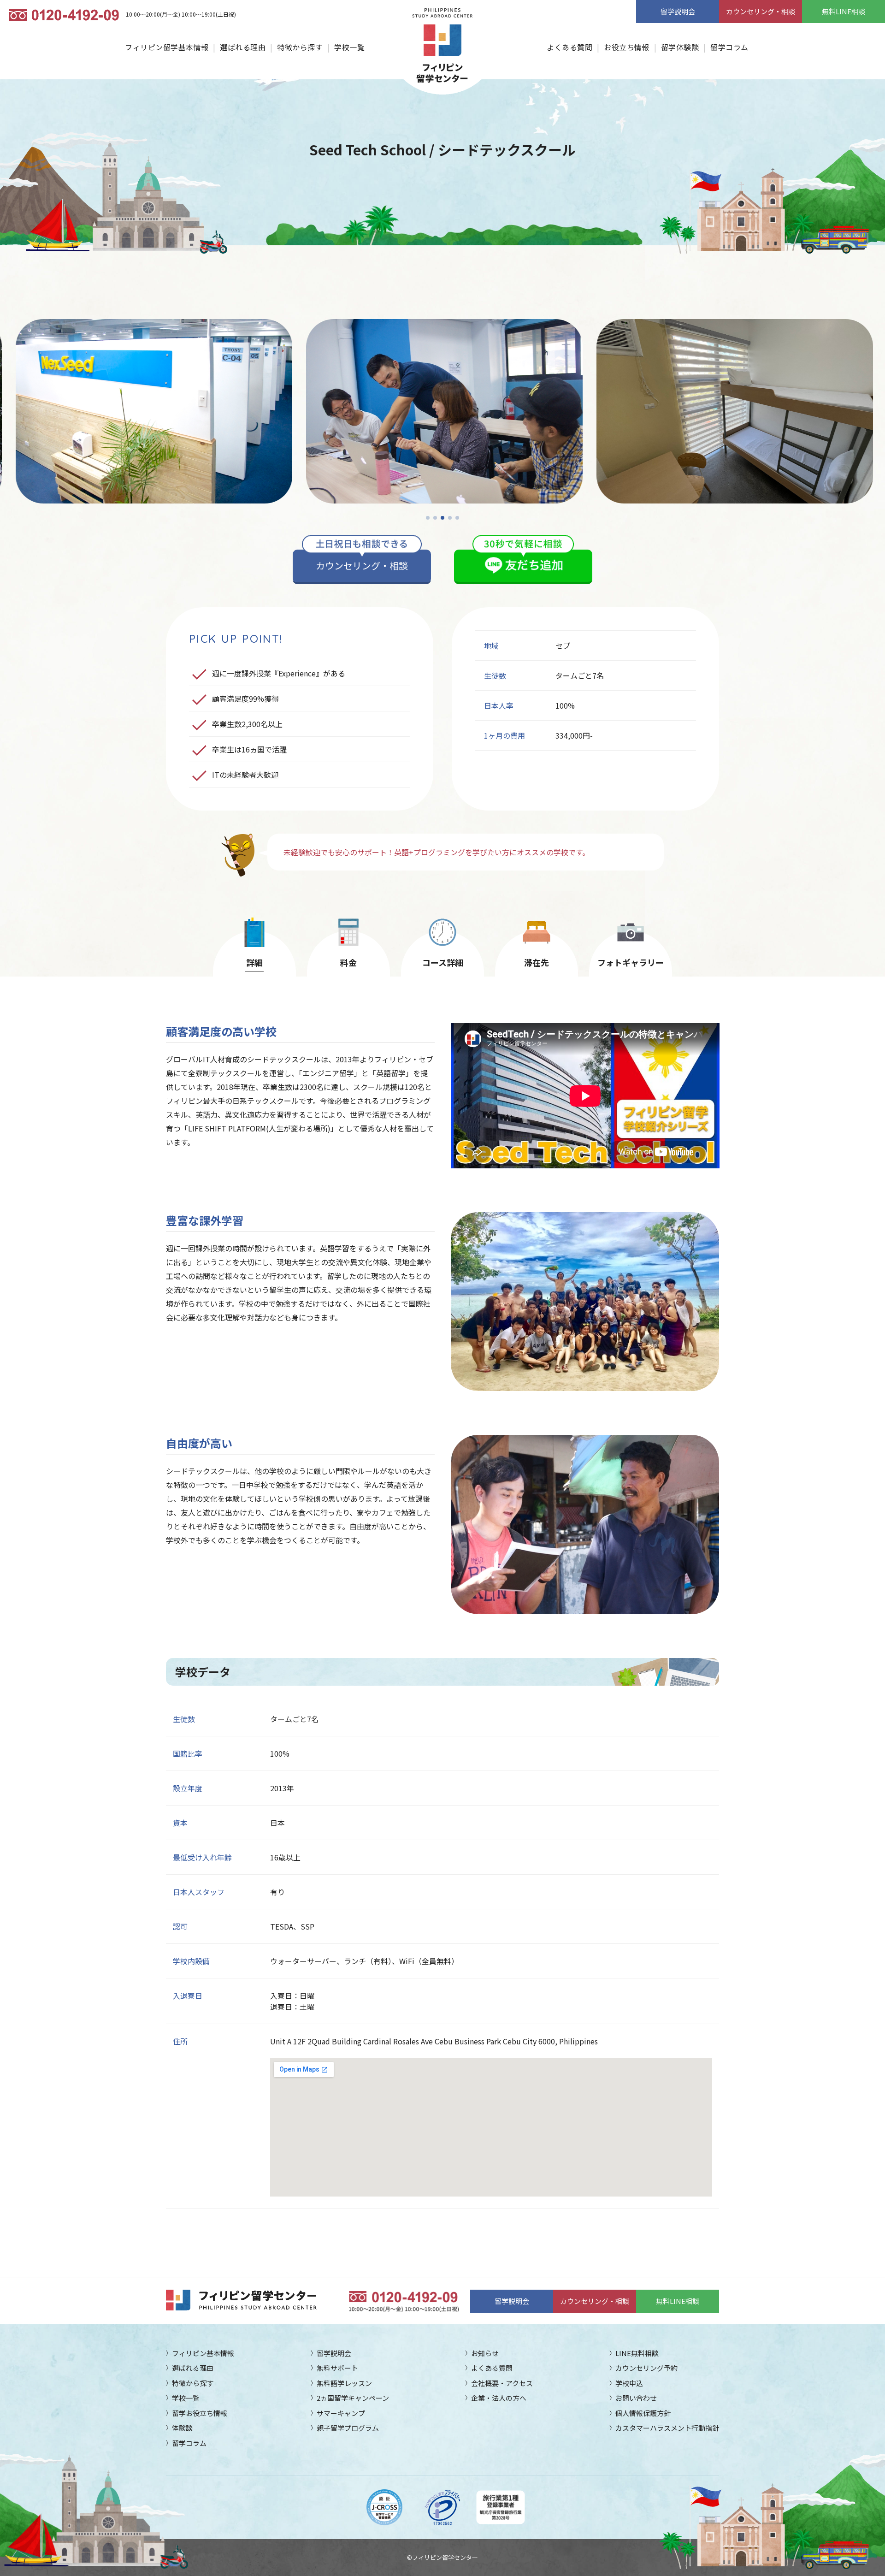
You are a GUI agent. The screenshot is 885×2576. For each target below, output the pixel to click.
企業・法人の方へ (499, 2398)
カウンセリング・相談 (761, 11)
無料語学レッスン (344, 2383)
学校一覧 (349, 47)
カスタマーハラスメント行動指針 (667, 2428)
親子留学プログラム (348, 2428)
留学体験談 (680, 47)
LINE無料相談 (637, 2353)
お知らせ (485, 2353)
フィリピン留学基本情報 (167, 47)
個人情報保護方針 (643, 2413)
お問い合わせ (636, 2398)
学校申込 (629, 2383)
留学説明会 (678, 11)
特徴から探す (300, 47)
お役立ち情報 (627, 47)
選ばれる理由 (243, 47)
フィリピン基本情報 (203, 2353)
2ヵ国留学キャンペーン (353, 2398)
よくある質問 (569, 47)
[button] (428, 518)
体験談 (182, 2428)
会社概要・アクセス (502, 2383)
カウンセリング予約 (646, 2368)
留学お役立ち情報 (200, 2413)
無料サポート (337, 2368)
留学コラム (729, 47)
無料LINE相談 (844, 11)
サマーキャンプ (341, 2413)
